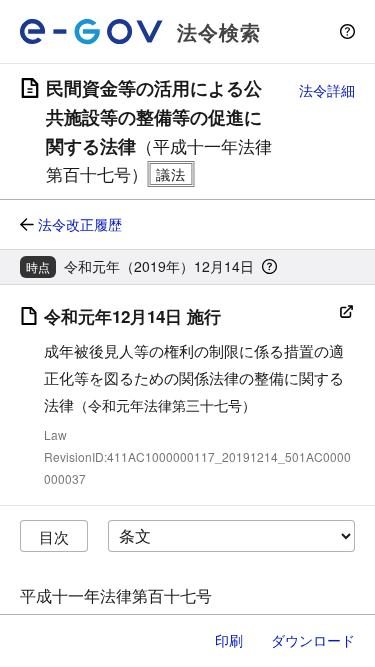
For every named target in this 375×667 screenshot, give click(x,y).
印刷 (229, 640)
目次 (54, 536)
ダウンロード (313, 640)
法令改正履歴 (80, 224)
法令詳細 (327, 90)
